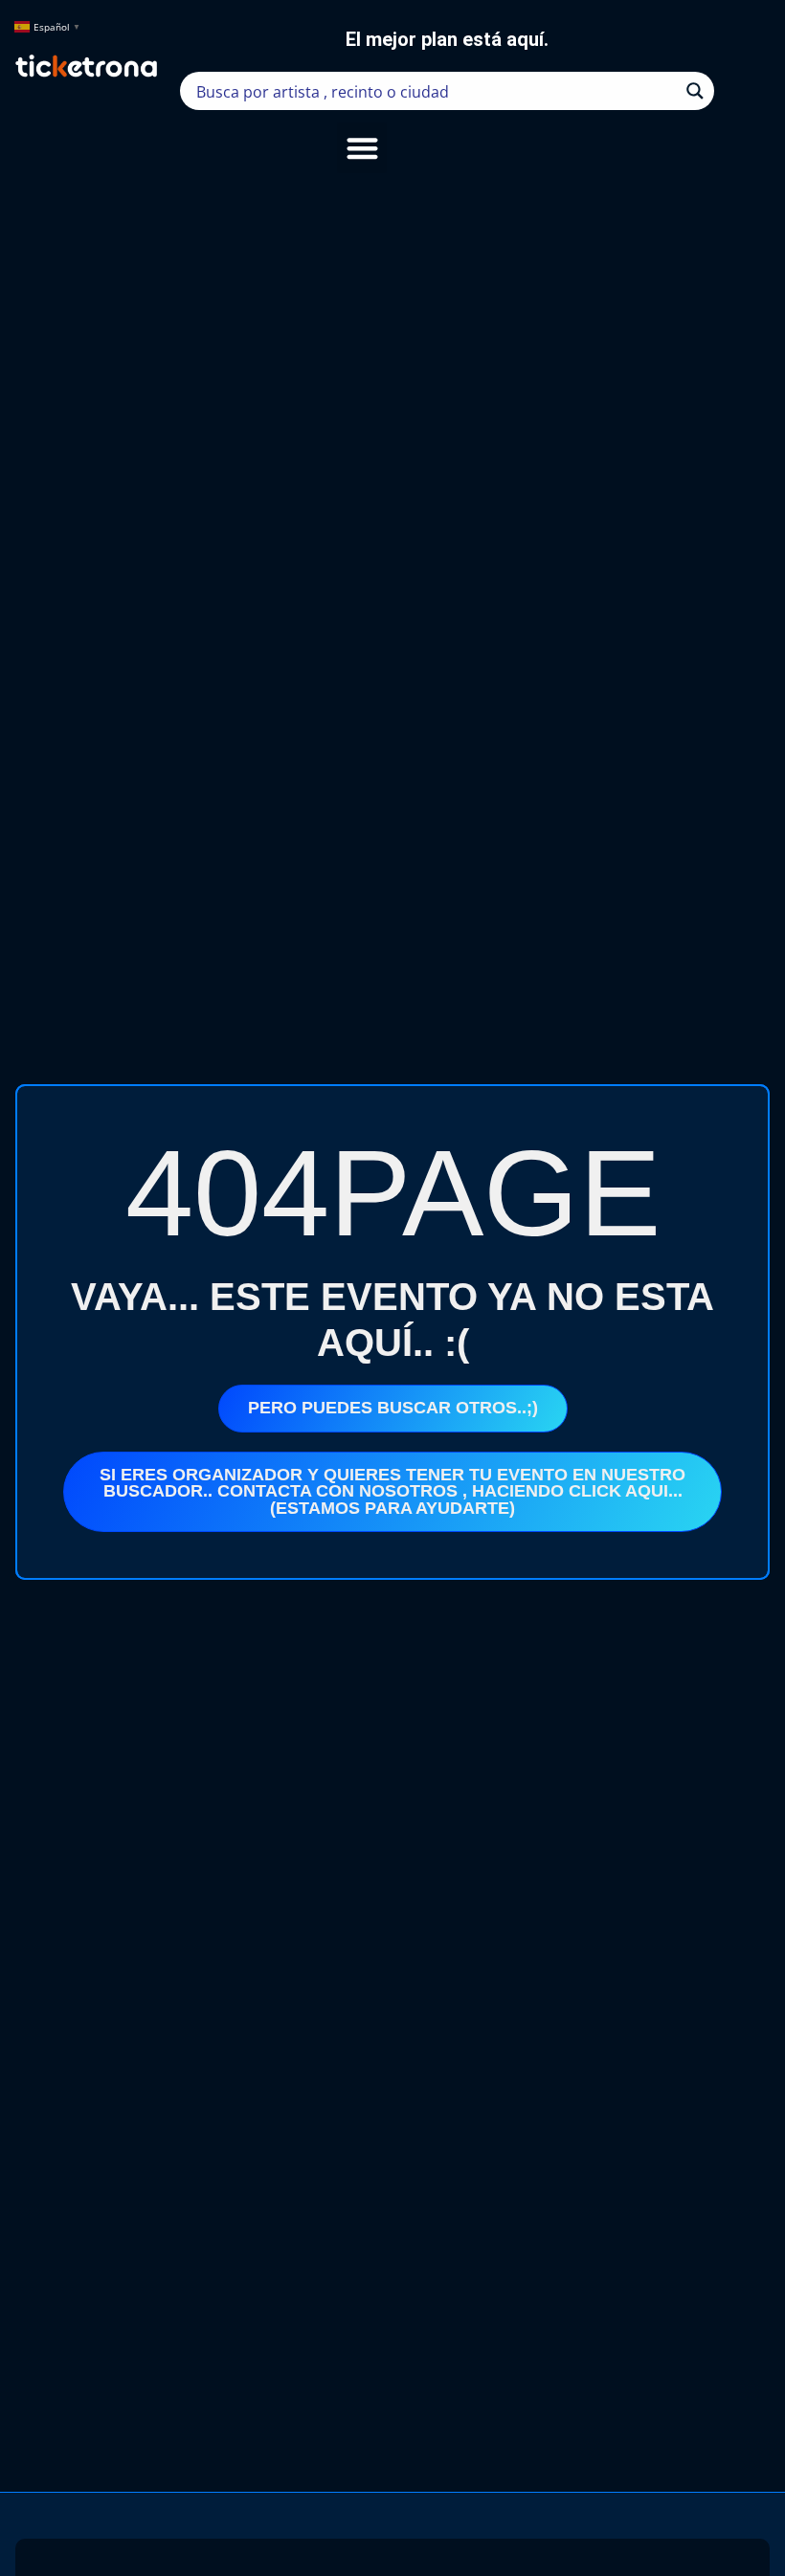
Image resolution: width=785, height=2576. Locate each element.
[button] (362, 148)
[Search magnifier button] (695, 91)
